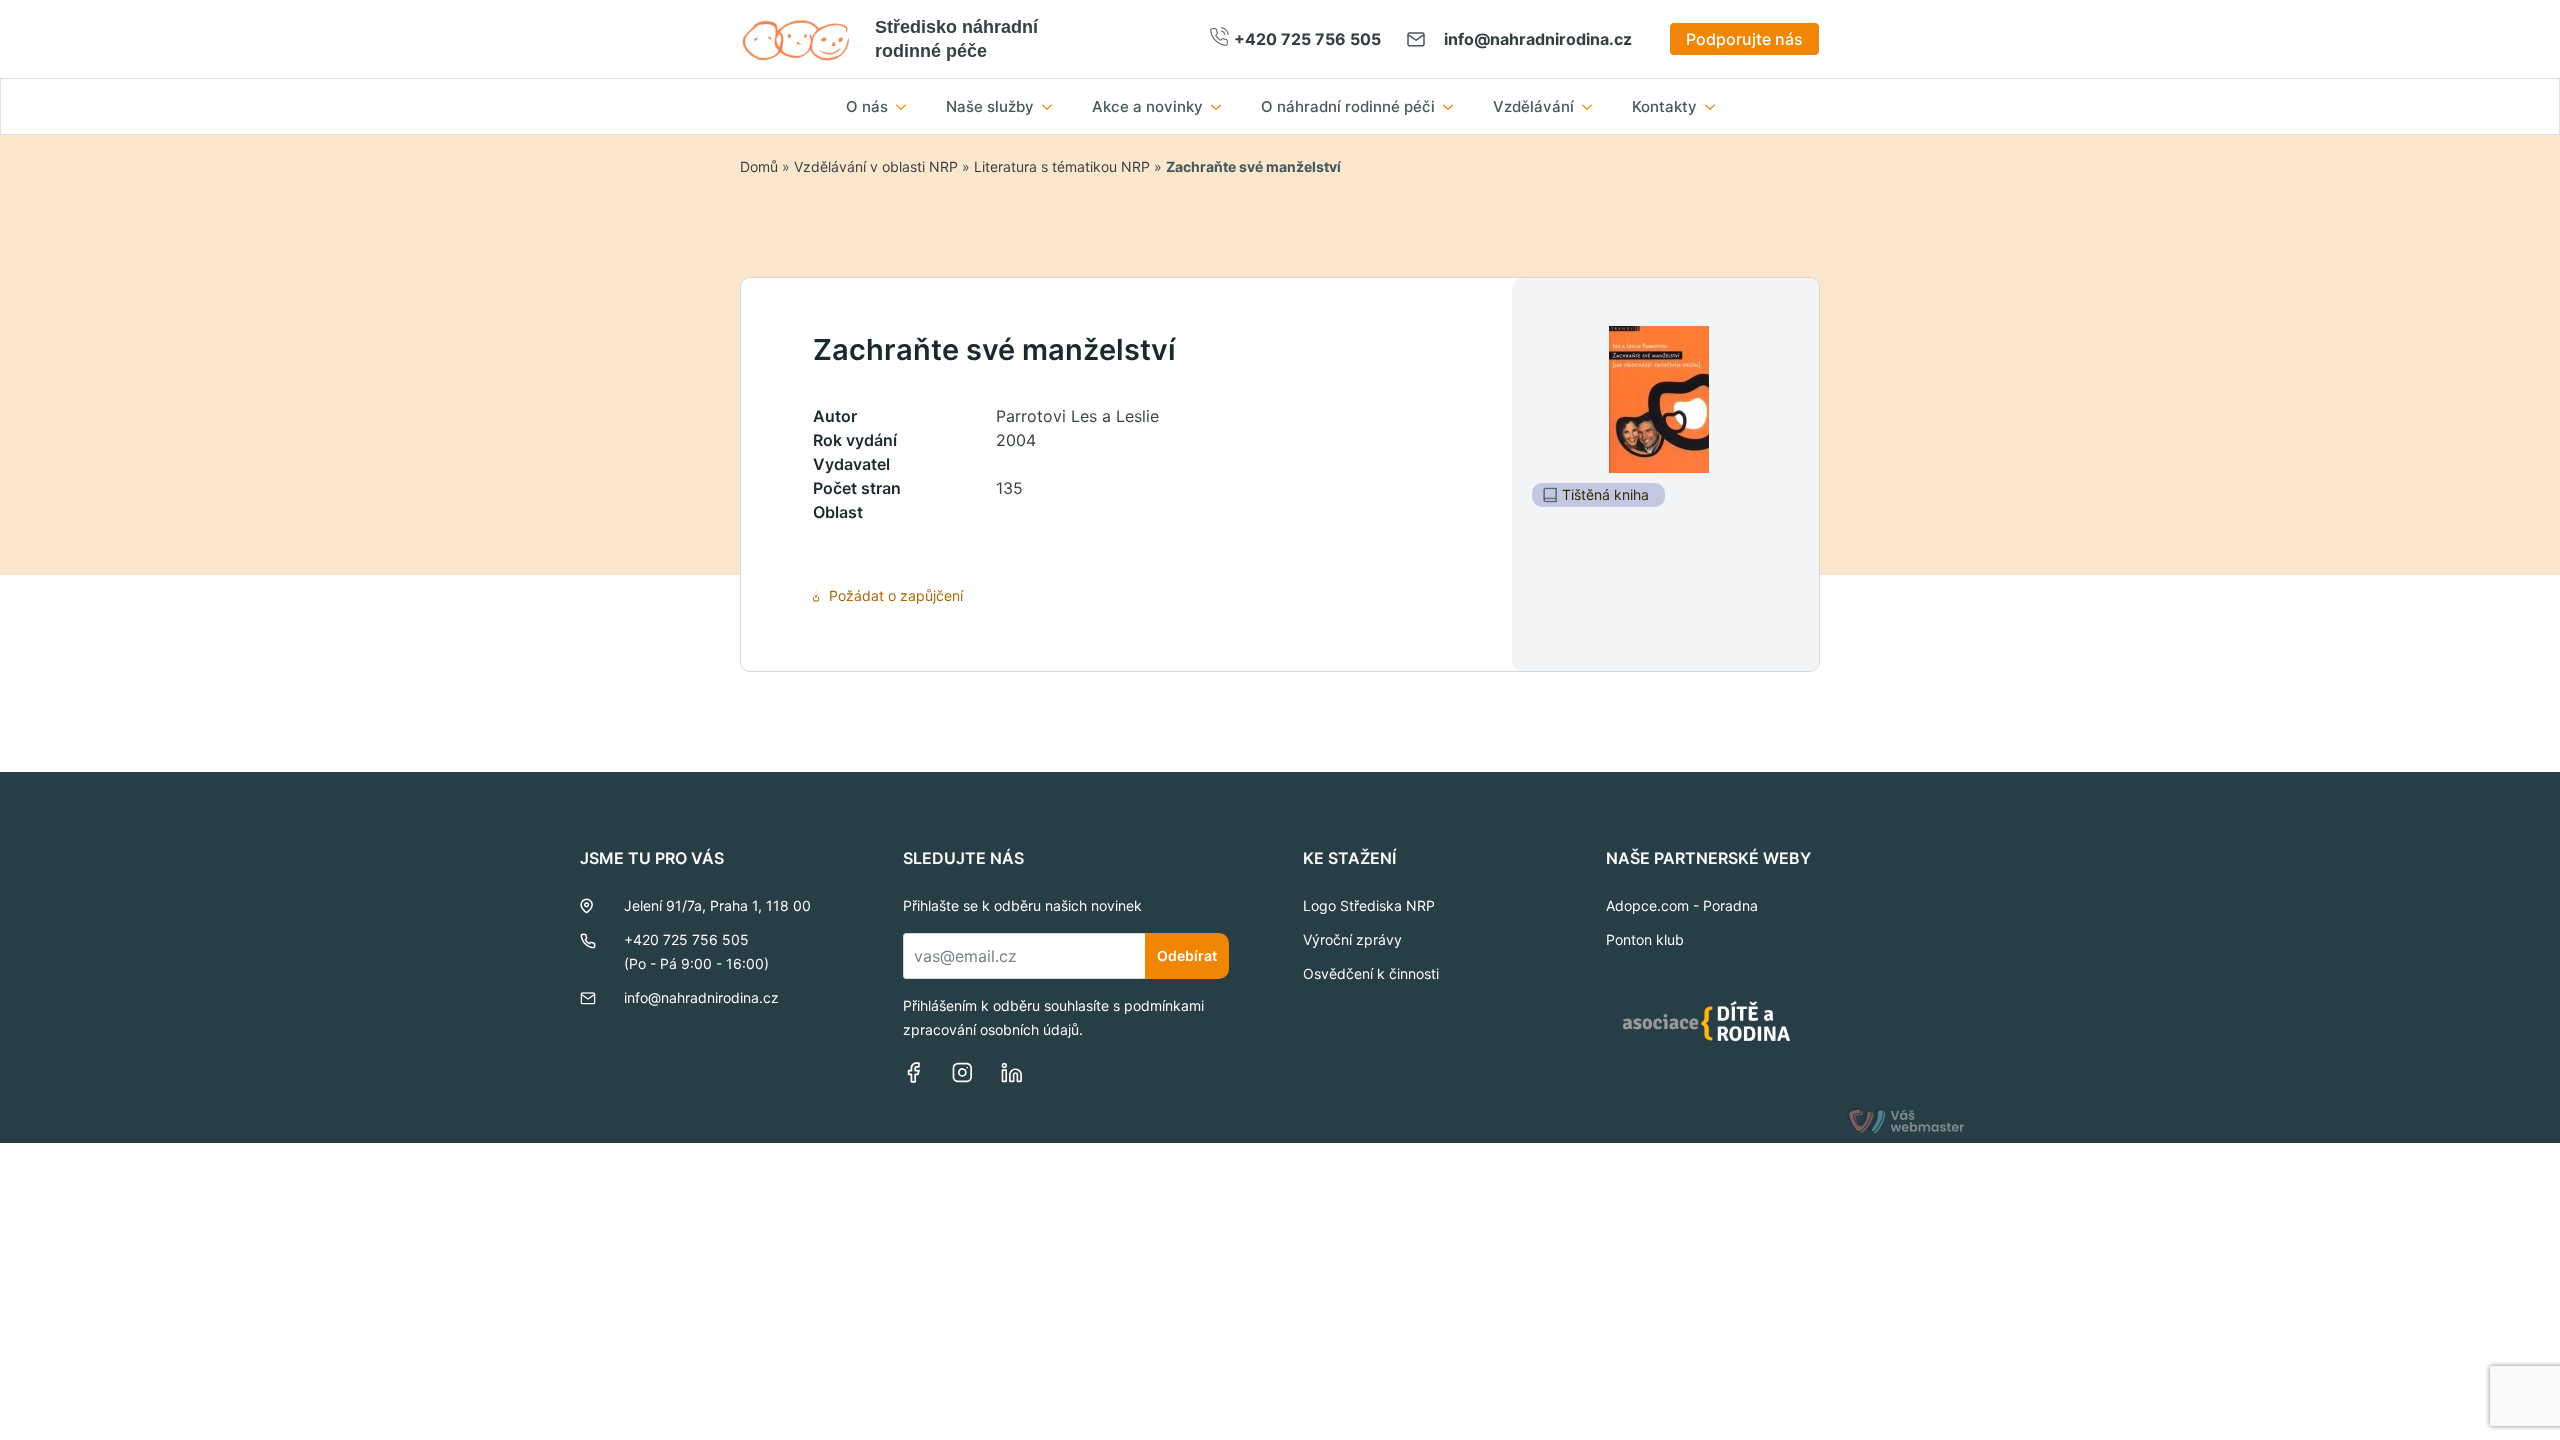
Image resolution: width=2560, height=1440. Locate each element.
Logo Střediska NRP (1369, 905)
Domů (759, 166)
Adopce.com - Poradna (1682, 905)
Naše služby (990, 106)
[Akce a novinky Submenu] (1222, 106)
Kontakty (1664, 106)
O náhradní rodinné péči (1348, 106)
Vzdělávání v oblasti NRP (876, 166)
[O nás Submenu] (907, 106)
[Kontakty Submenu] (1716, 106)
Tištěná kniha (1605, 494)
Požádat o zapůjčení (896, 595)
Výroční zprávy (1352, 939)
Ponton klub (1645, 939)
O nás (867, 106)
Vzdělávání (1533, 106)
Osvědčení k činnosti (1371, 973)
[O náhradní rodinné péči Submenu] (1454, 106)
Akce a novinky (1147, 106)
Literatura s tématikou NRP (1062, 166)
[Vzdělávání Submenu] (1593, 106)
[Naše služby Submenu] (1053, 106)
